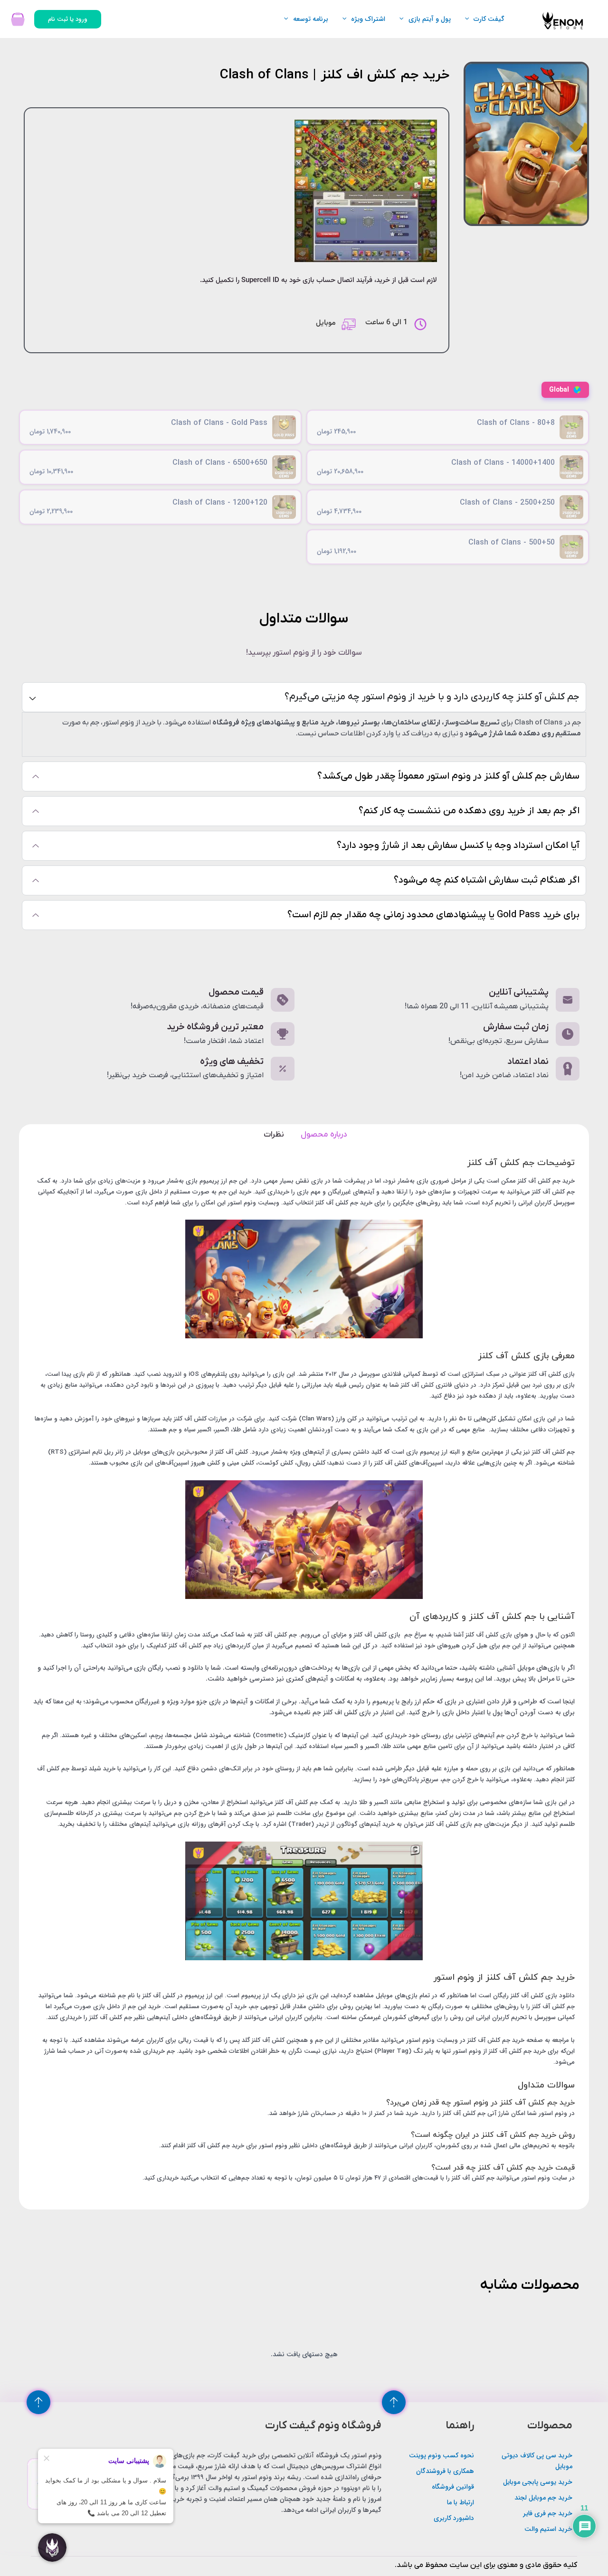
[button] (469, 19)
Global (559, 390)
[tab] (323, 1131)
